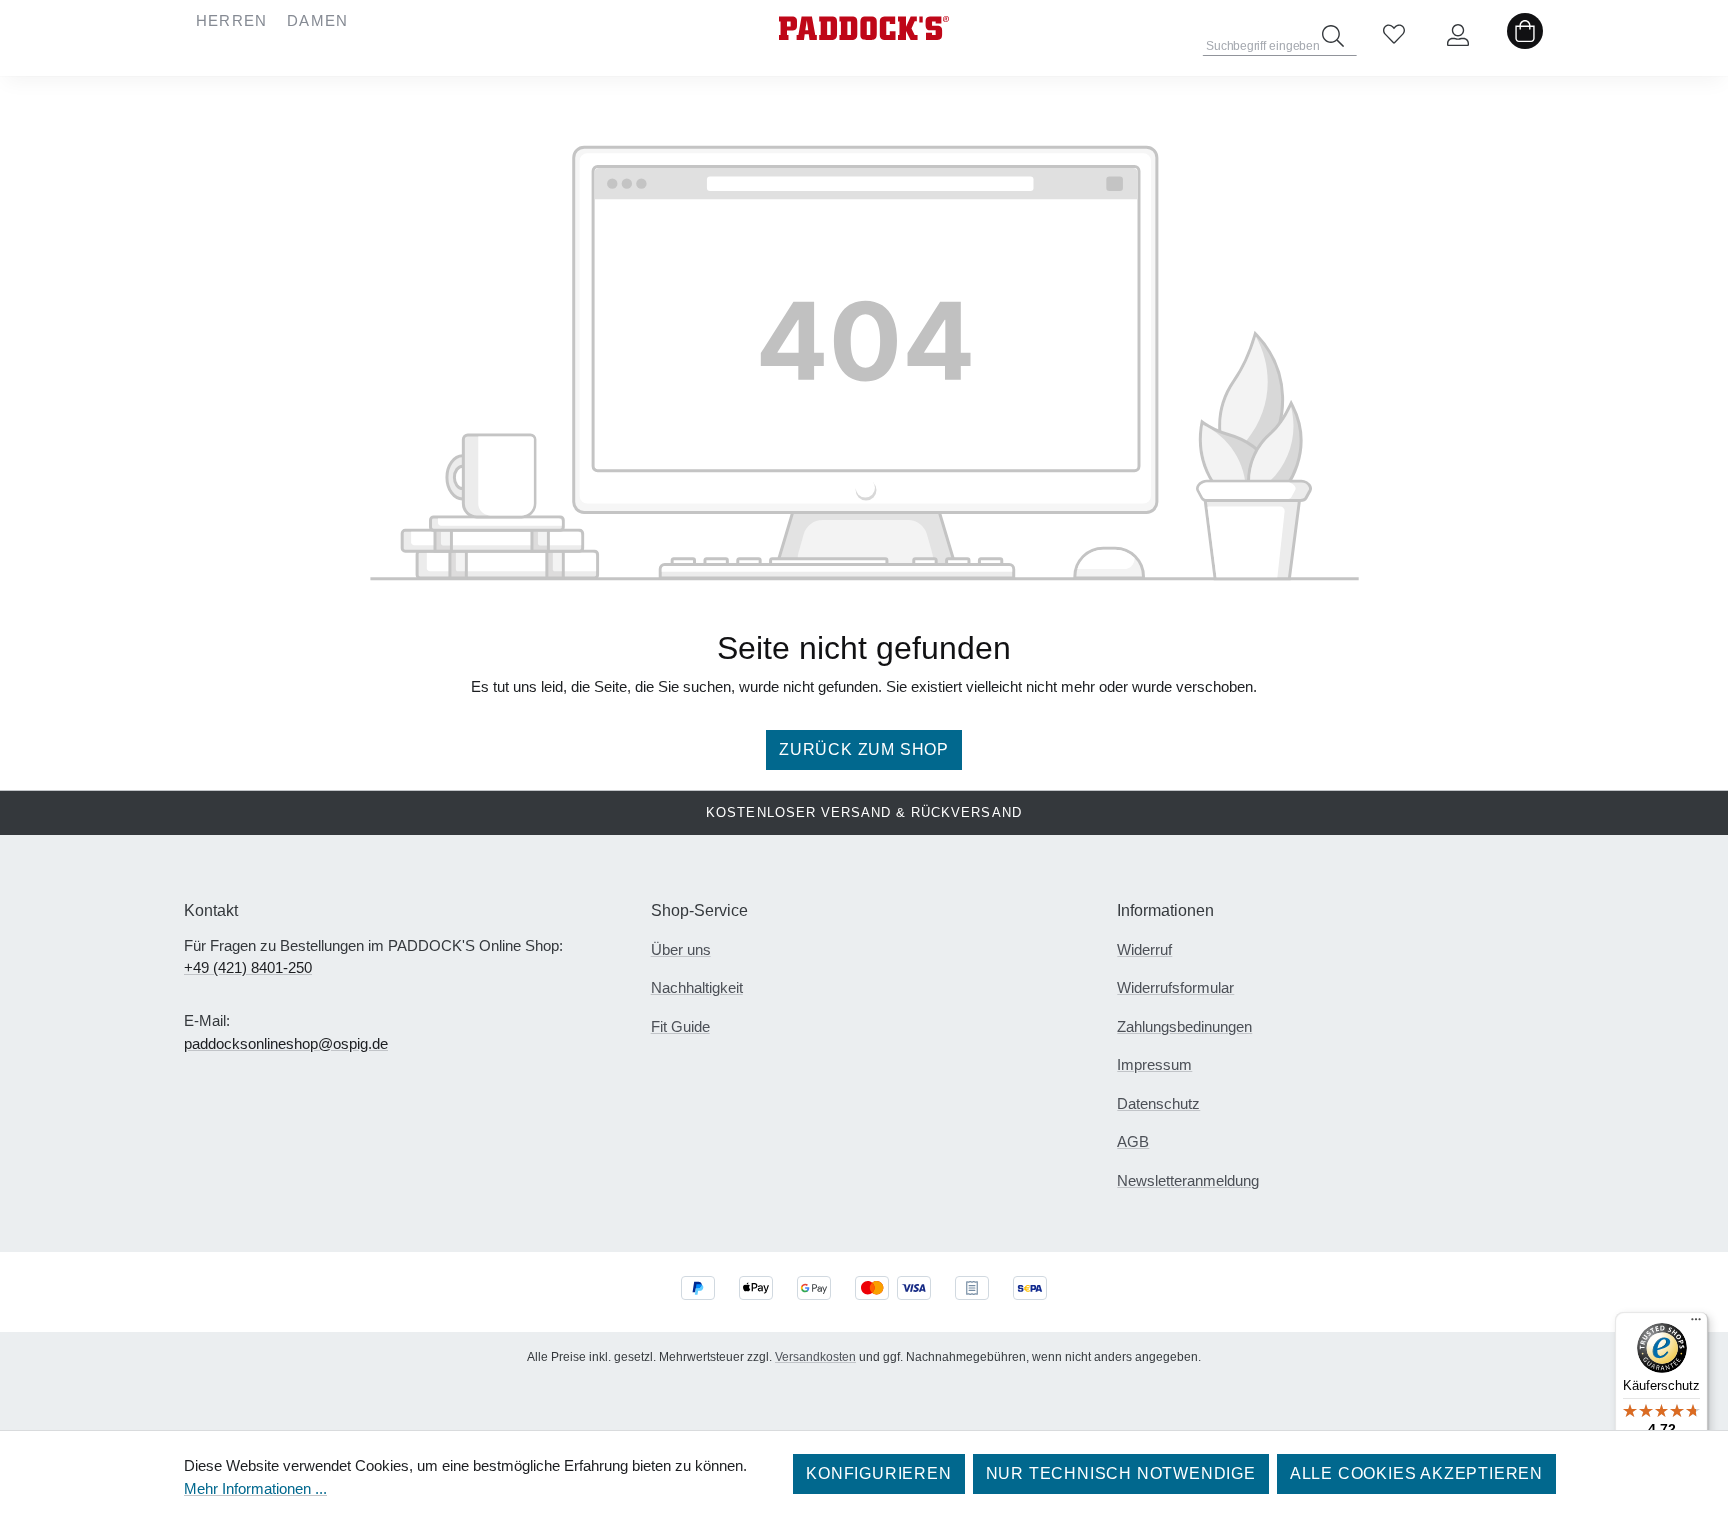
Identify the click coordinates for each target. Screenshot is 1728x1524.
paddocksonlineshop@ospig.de (286, 1043)
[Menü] (1696, 1324)
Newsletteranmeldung (1188, 1180)
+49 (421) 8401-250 (248, 967)
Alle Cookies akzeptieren (1416, 1473)
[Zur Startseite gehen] (864, 28)
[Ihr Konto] (1458, 36)
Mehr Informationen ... (255, 1488)
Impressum (1154, 1064)
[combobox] (1280, 40)
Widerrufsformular (1175, 987)
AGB (1133, 1141)
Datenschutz (1158, 1103)
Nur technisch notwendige (1121, 1473)
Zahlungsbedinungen (1184, 1026)
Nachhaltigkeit (697, 987)
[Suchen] (1333, 36)
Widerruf (1144, 949)
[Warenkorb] (1525, 36)
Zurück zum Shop (864, 749)
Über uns (681, 949)
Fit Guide (680, 1026)
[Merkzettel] (1394, 36)
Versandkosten (815, 1357)
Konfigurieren (878, 1473)
